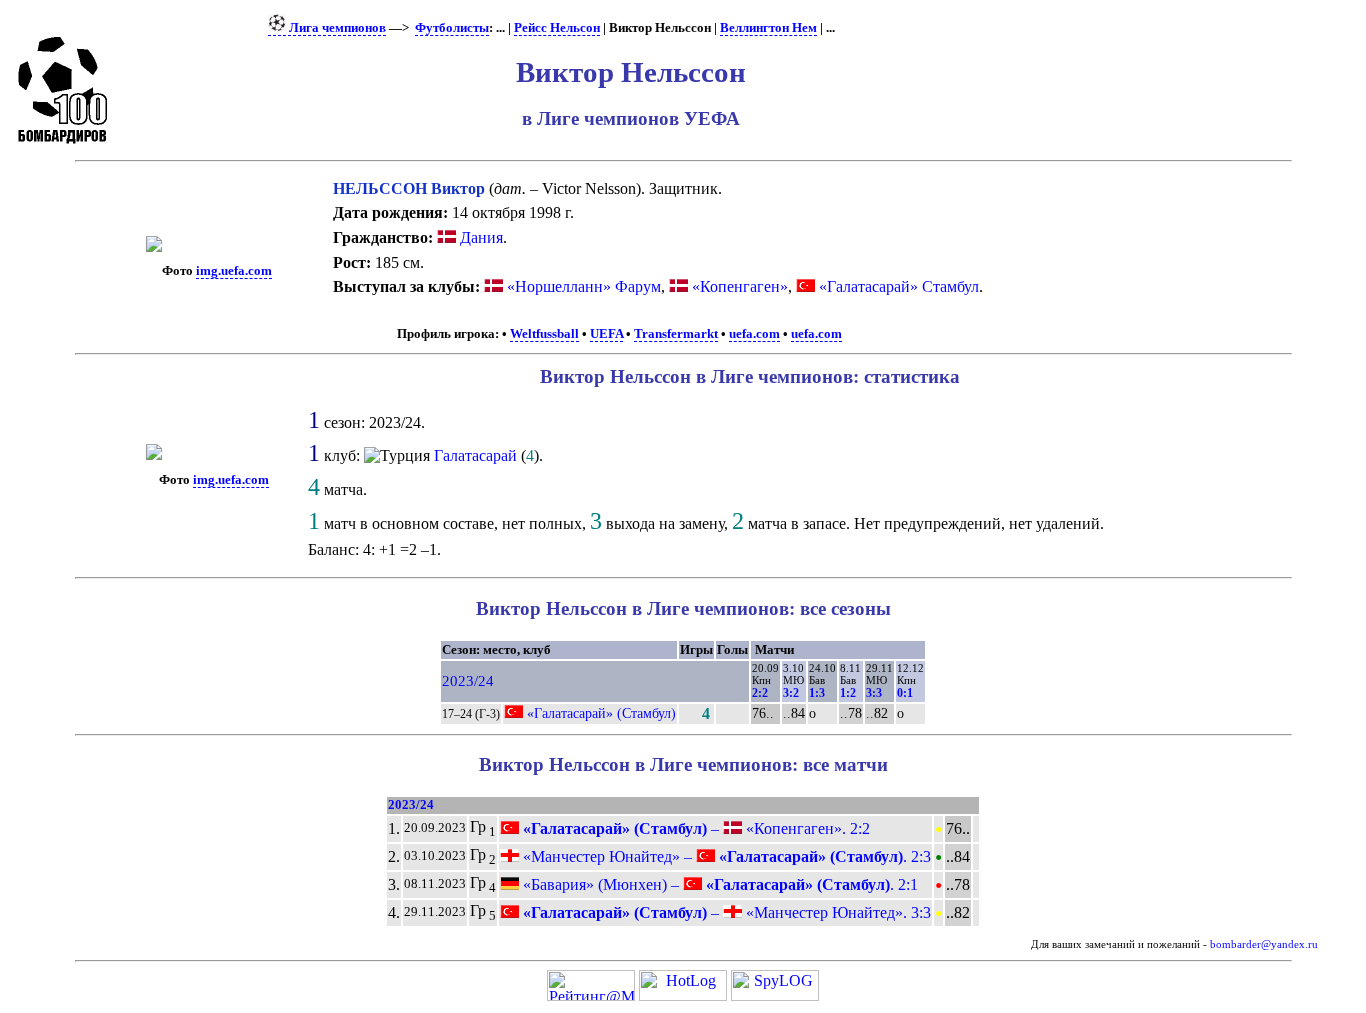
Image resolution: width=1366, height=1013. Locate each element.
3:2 (791, 693)
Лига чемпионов (336, 28)
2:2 (760, 693)
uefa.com (754, 334)
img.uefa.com (234, 271)
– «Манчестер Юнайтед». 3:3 (725, 912)
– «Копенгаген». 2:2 (694, 828)
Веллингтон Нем (768, 28)
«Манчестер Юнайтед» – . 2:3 (725, 856)
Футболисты (452, 28)
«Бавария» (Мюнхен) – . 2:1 (718, 884)
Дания (479, 237)
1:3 (817, 693)
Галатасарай (475, 455)
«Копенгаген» (740, 286)
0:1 (905, 693)
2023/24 (468, 681)
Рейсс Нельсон (557, 28)
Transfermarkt (676, 334)
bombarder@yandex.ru (1264, 944)
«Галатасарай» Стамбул (899, 286)
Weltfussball (544, 334)
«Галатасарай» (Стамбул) (601, 713)
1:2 (848, 693)
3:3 (874, 693)
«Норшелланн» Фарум (584, 286)
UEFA (606, 334)
